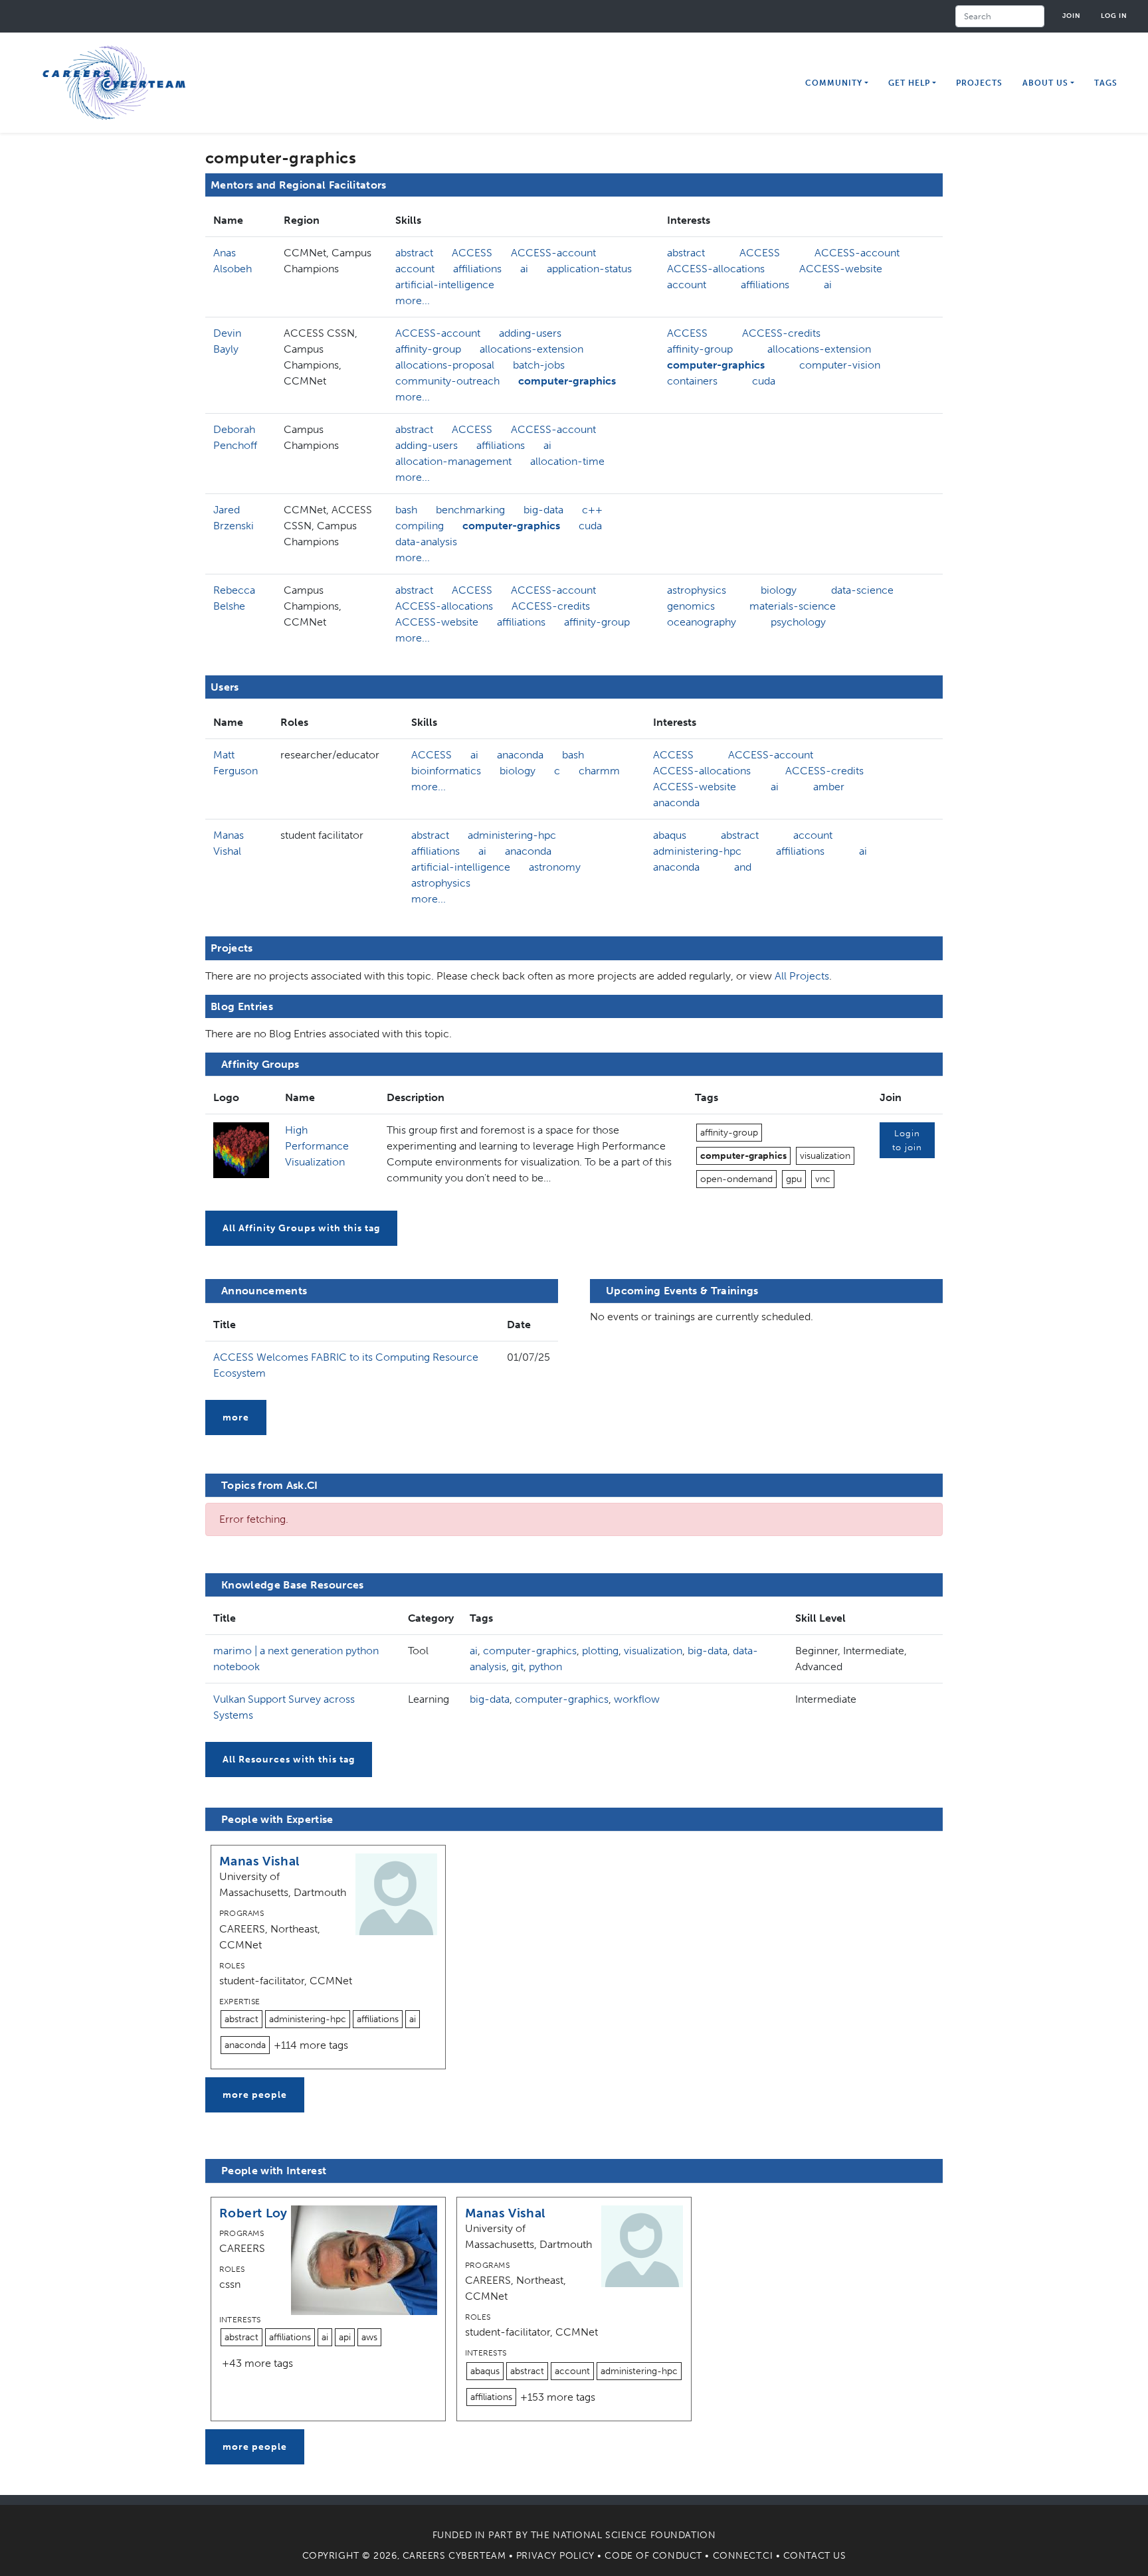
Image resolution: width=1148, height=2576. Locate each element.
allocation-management (453, 461)
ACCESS (472, 253)
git (518, 1667)
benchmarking (470, 510)
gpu (794, 1179)
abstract (414, 253)
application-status (589, 269)
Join (1072, 16)
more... (413, 301)
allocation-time (567, 461)
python (545, 1667)
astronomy (555, 867)
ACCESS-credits (781, 333)
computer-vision (840, 365)
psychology (798, 622)
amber (829, 787)
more (236, 1417)
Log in (1114, 16)
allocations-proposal (445, 365)
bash (406, 510)
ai (524, 269)
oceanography (702, 622)
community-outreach (447, 381)
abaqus (670, 835)
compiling (420, 526)
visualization (825, 1156)
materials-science (793, 606)
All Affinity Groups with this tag (301, 1228)
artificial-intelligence (445, 285)
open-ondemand (736, 1179)
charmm (599, 771)
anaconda (520, 755)
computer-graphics (567, 381)
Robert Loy (253, 2213)
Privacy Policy (555, 2556)
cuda (764, 381)
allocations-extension (531, 349)
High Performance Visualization (317, 1146)
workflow (637, 1699)
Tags (1106, 83)
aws (369, 2337)
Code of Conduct (653, 2556)
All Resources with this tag (289, 1760)
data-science (862, 590)
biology (779, 590)
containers (692, 381)
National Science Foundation (634, 2535)
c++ (592, 510)
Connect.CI (743, 2556)
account (415, 269)
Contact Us (815, 2556)
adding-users (530, 333)
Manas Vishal (259, 1861)
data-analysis (426, 542)
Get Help (909, 83)
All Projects (802, 976)
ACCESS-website (841, 269)
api (345, 2337)
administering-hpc (512, 835)
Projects (979, 83)
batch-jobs (539, 365)
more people (255, 2095)
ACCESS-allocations (716, 269)
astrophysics (697, 590)
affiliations (477, 269)
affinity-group (428, 349)
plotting (600, 1651)
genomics (691, 606)
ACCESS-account (553, 253)
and (743, 867)
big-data (543, 510)
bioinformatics (446, 771)
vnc (823, 1179)
